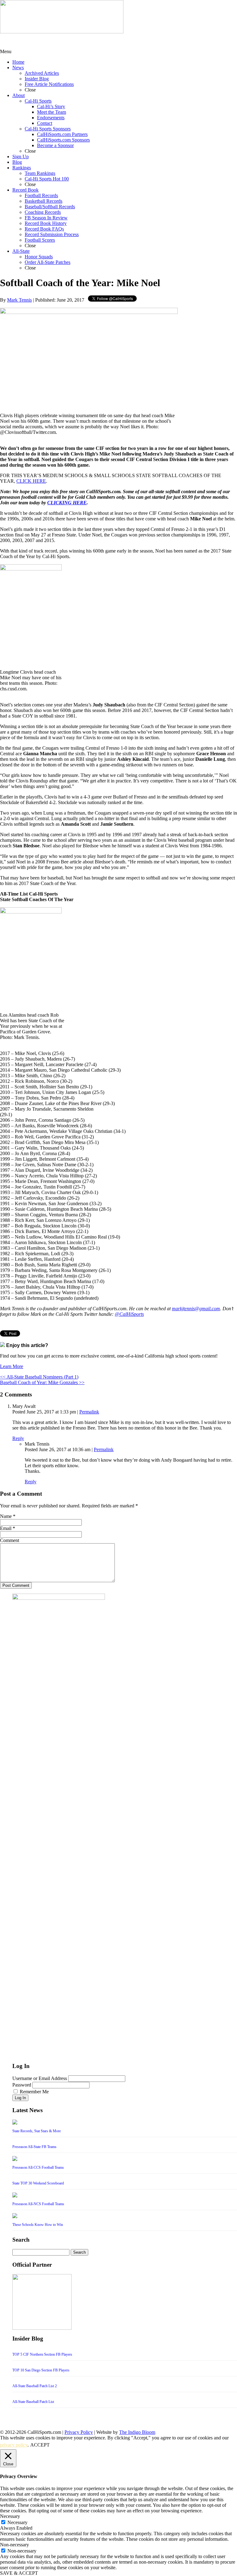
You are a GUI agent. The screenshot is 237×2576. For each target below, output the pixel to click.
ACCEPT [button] (40, 2445)
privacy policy (14, 2445)
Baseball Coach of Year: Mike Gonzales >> (42, 1382)
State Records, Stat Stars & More (37, 2131)
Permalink (89, 1412)
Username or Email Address (40, 2078)
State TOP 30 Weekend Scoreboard (38, 2183)
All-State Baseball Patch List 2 (35, 2386)
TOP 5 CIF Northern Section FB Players (42, 2354)
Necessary (17, 2522)
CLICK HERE (31, 481)
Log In (20, 2098)
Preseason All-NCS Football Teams (38, 2204)
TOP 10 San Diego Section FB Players (41, 2370)
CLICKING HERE (67, 503)
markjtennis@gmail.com (196, 1309)
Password (22, 2085)
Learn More (12, 1366)
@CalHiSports (129, 1314)
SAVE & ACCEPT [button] (19, 2573)
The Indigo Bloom (137, 2432)
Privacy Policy (79, 2432)
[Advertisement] (49, 41)
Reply (18, 1438)
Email (6, 1528)
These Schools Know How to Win (38, 2225)
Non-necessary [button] (15, 2545)
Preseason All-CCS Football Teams (38, 2167)
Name (6, 1516)
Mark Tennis (19, 300)
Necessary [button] (10, 2516)
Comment (10, 1540)
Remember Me (34, 2092)
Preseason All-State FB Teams (34, 2147)
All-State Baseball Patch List (33, 2402)
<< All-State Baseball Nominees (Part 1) (39, 1377)
